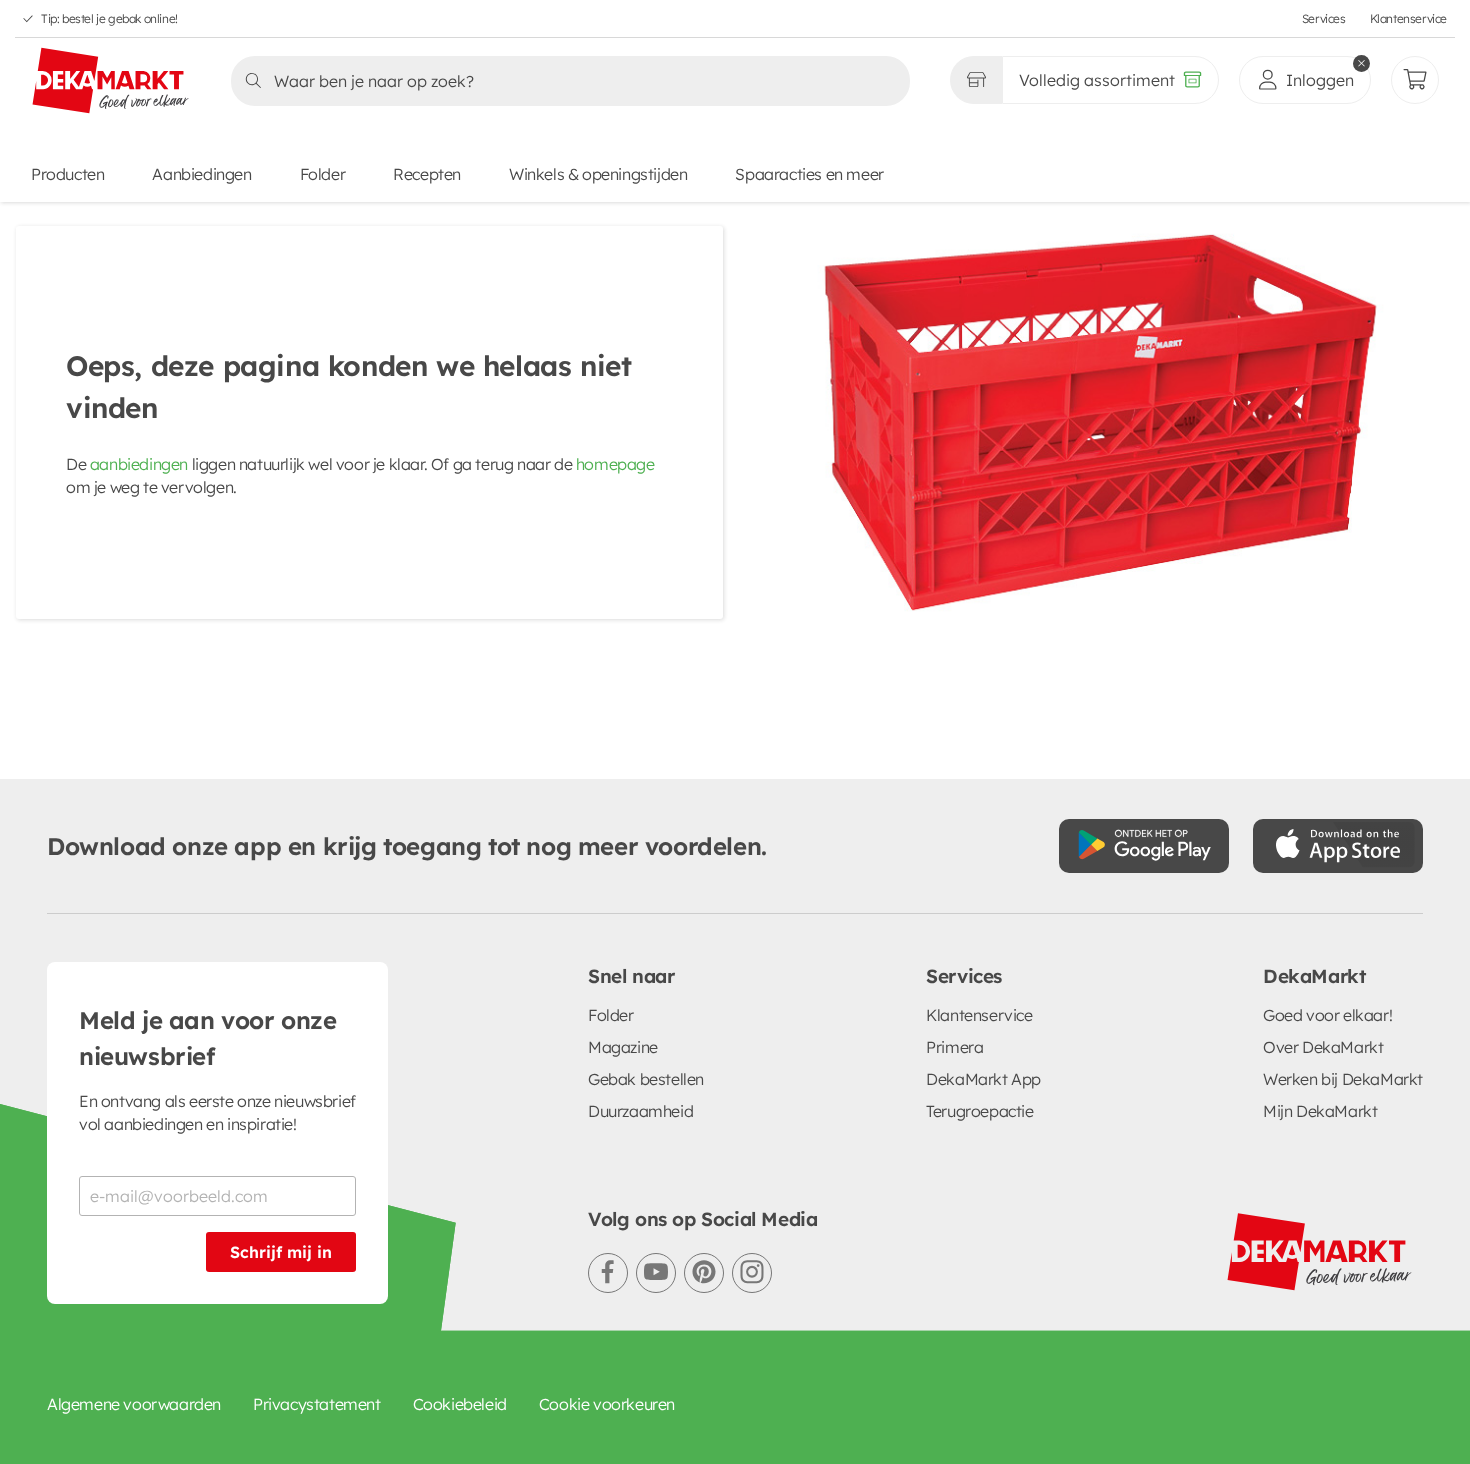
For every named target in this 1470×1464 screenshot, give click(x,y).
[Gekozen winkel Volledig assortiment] (976, 80)
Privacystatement (317, 1404)
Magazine (623, 1047)
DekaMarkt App (983, 1079)
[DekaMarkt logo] (111, 82)
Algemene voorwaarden (134, 1404)
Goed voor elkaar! (1327, 1015)
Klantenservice (1408, 18)
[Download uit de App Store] (1338, 846)
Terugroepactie (979, 1111)
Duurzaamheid (640, 1111)
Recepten (427, 174)
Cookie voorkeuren (607, 1404)
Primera (954, 1047)
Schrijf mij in (281, 1252)
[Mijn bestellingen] (1415, 80)
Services (1324, 18)
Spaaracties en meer (809, 174)
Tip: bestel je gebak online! (109, 18)
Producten (67, 174)
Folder (323, 174)
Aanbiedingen (201, 174)
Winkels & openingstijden (598, 174)
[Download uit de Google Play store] (1144, 846)
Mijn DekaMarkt (1320, 1111)
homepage (615, 464)
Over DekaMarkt (1323, 1047)
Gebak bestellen (646, 1079)
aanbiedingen (139, 464)
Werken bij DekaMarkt (1343, 1079)
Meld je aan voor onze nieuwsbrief (208, 1038)
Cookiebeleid (460, 1404)
